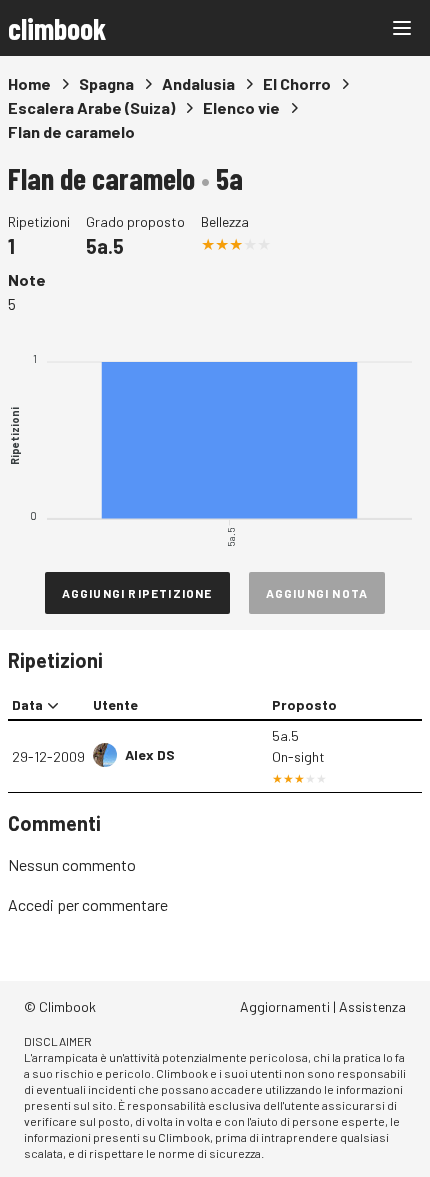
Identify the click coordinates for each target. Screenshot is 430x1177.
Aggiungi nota (317, 593)
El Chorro (297, 83)
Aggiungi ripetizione (137, 593)
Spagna (106, 83)
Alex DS (150, 754)
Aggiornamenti (285, 1006)
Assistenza (372, 1006)
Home (29, 83)
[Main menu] (402, 28)
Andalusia (198, 83)
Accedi (31, 904)
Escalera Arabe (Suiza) (91, 107)
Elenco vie (241, 107)
